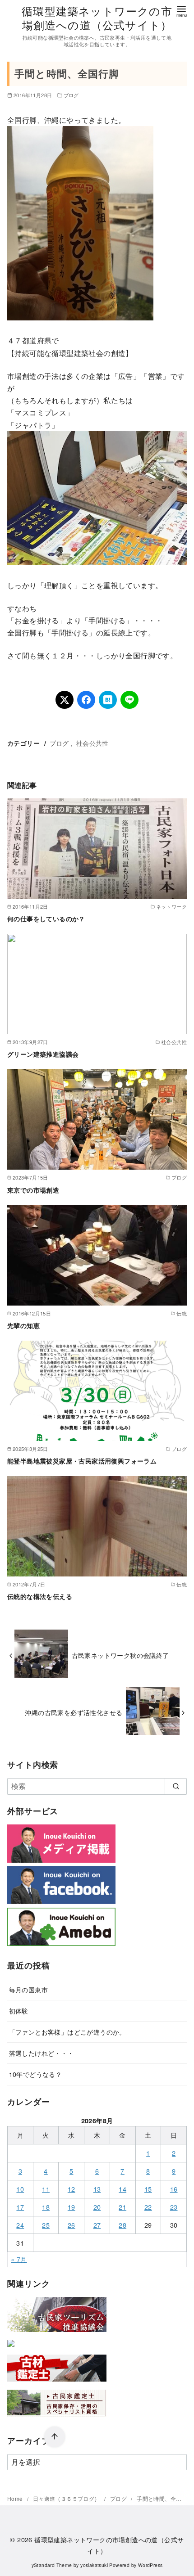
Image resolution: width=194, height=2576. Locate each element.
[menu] (181, 11)
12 (72, 2189)
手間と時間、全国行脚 (165, 2498)
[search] (176, 1786)
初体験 (19, 2011)
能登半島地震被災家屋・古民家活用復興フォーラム (82, 1461)
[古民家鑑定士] (57, 2418)
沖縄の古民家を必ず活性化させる (74, 1712)
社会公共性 (92, 743)
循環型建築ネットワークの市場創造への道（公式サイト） (97, 18)
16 (174, 2189)
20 (97, 2207)
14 (122, 2189)
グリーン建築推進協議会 (43, 1054)
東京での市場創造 (33, 1190)
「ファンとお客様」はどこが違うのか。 (67, 2032)
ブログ (71, 95)
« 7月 (19, 2259)
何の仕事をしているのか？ (46, 919)
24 (20, 2225)
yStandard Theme (52, 2565)
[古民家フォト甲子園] (11, 2349)
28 (122, 2225)
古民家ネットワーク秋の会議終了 (120, 1655)
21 (122, 2207)
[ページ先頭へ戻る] (55, 2437)
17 (20, 2207)
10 (20, 2189)
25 (46, 2225)
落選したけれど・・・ (42, 2053)
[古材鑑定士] (57, 2383)
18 (46, 2207)
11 (46, 2189)
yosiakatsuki (94, 2565)
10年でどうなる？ (36, 2074)
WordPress (150, 2565)
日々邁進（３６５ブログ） (67, 2498)
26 (72, 2225)
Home (16, 2498)
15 (148, 2189)
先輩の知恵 (23, 1325)
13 (97, 2189)
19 (72, 2207)
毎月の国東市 (28, 1989)
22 (148, 2207)
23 (174, 2207)
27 (97, 2225)
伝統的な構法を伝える (40, 1596)
